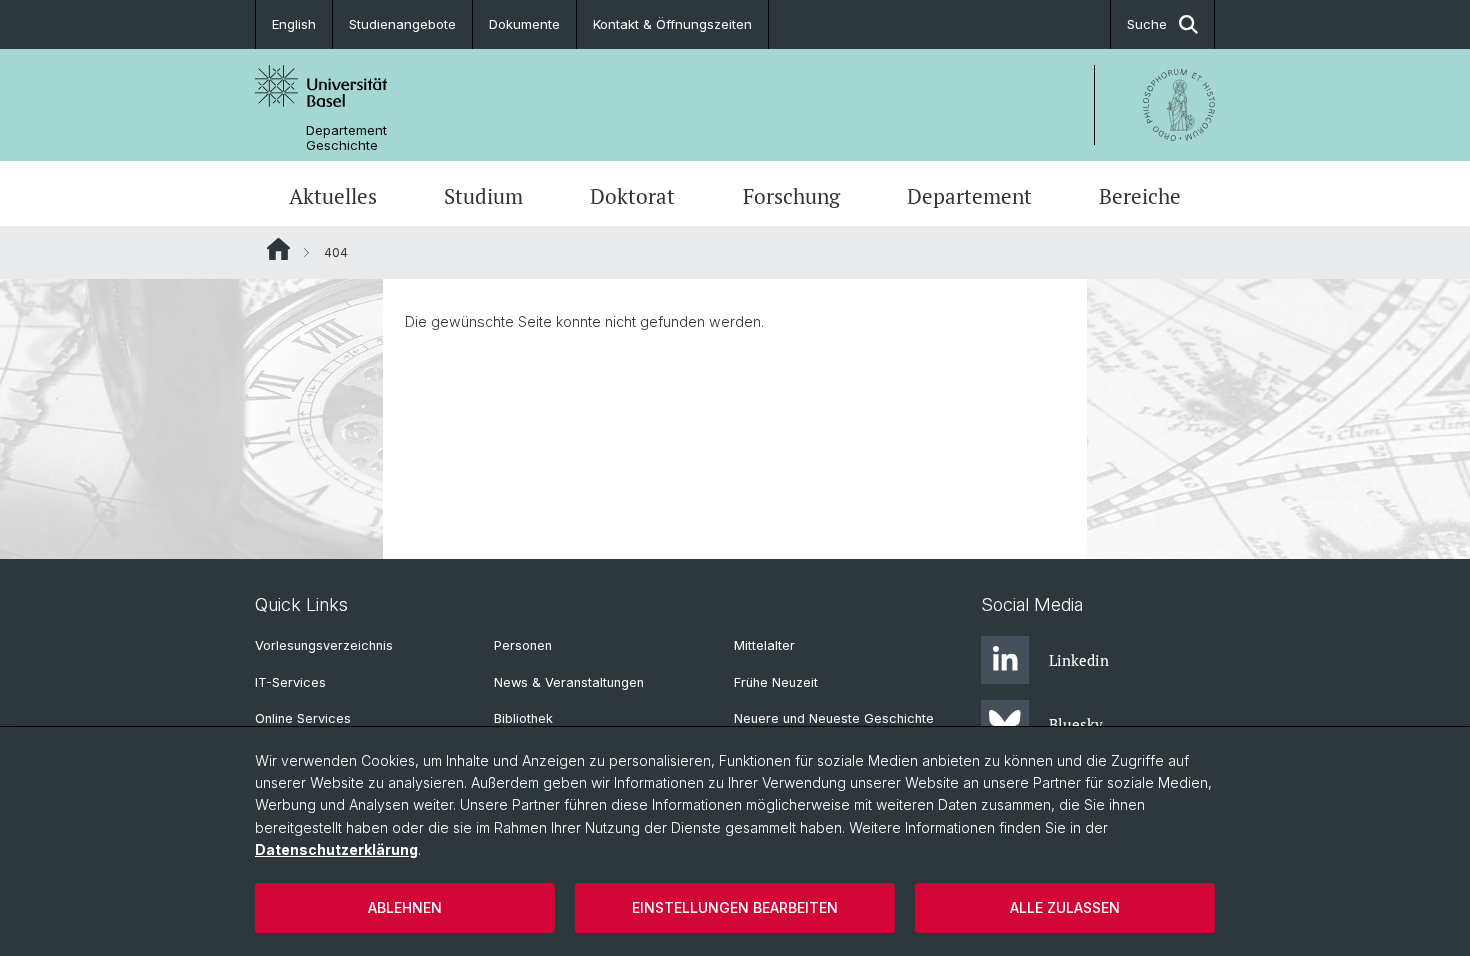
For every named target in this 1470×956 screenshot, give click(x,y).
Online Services (303, 718)
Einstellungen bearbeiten (735, 907)
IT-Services (290, 682)
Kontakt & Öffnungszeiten (672, 24)
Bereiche (1140, 196)
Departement (969, 196)
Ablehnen (405, 907)
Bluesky (1076, 724)
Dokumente (524, 24)
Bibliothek (523, 718)
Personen (523, 645)
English (294, 24)
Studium (483, 196)
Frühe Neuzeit (776, 682)
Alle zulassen (1065, 907)
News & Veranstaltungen (569, 682)
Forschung (791, 196)
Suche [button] (1147, 24)
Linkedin (1079, 660)
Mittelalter (764, 645)
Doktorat (632, 196)
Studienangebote (402, 24)
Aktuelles (333, 196)
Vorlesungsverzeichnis (324, 645)
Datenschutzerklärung (336, 849)
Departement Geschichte (346, 138)
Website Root (278, 249)
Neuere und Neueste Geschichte (834, 718)
